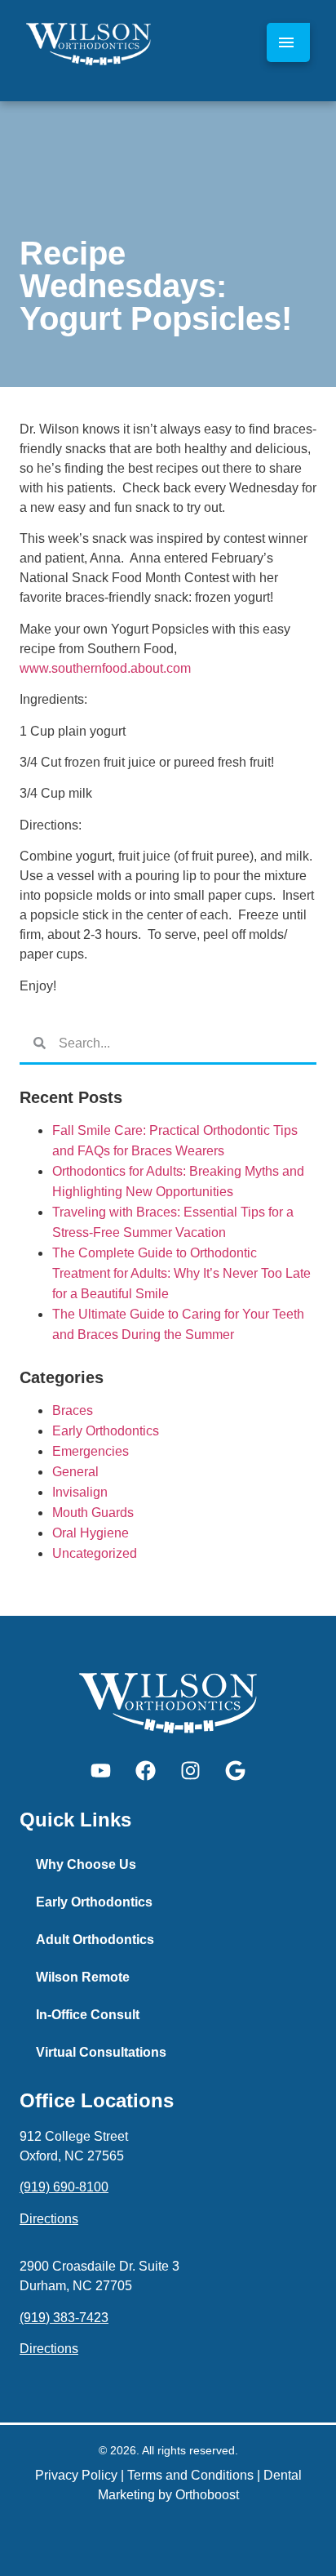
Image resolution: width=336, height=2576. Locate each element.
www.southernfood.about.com (105, 668)
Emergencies (91, 1451)
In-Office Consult (88, 2015)
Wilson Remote (83, 1977)
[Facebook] (146, 1770)
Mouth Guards (93, 1513)
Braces (73, 1410)
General (75, 1472)
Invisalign (80, 1492)
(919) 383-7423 (64, 2318)
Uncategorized (95, 1553)
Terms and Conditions (190, 2475)
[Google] (236, 1770)
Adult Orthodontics (95, 1940)
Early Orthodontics (106, 1431)
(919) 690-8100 (64, 2187)
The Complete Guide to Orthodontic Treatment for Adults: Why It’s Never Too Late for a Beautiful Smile (181, 1273)
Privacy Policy (76, 2475)
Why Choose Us (86, 1864)
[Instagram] (191, 1770)
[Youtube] (101, 1770)
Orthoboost (207, 2495)
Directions (49, 2219)
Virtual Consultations (101, 2052)
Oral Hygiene (91, 1533)
